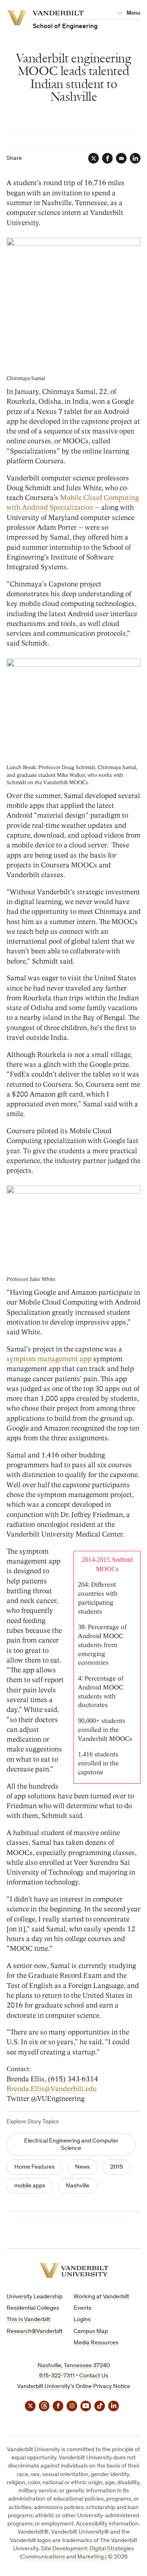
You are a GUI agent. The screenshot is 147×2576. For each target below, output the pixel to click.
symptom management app (49, 1359)
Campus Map (91, 2332)
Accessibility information (107, 2524)
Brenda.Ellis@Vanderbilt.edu (52, 2089)
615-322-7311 (57, 2376)
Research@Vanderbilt (35, 2332)
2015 (117, 2167)
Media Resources (96, 2343)
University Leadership (35, 2297)
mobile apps (30, 2186)
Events (82, 2308)
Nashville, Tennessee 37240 (74, 2366)
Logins (82, 2320)
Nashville (78, 2186)
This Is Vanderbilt (28, 2320)
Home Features (35, 2167)
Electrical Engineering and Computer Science (71, 2145)
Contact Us (94, 2376)
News (82, 2167)
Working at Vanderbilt (101, 2297)
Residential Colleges (33, 2308)
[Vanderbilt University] (74, 2270)
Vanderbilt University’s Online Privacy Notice (74, 2387)
